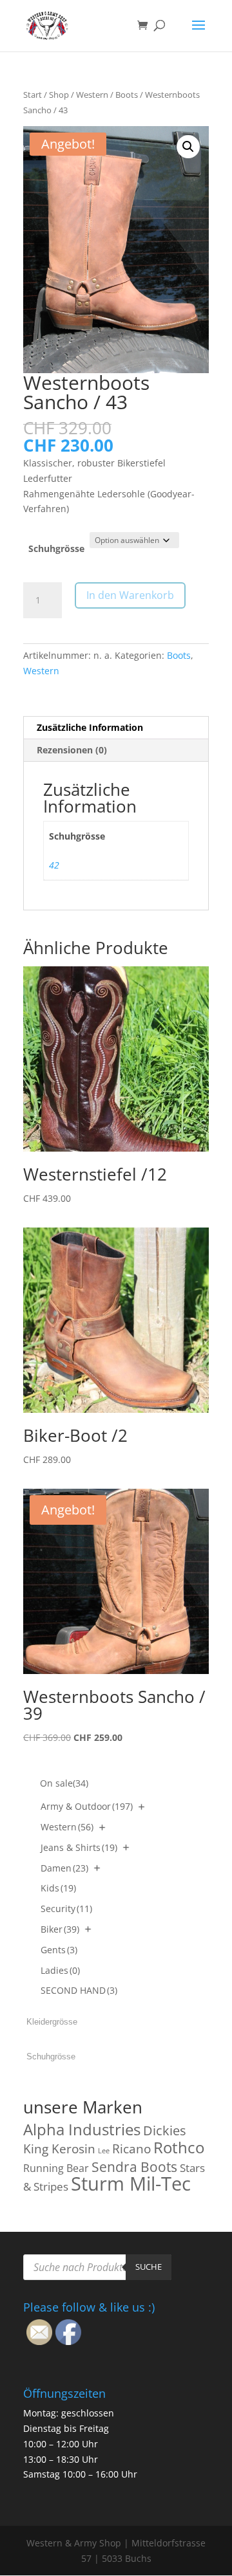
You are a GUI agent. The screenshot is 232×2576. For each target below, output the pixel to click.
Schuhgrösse (56, 548)
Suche (149, 2267)
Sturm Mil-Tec (131, 2184)
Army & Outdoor (87, 1806)
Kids (58, 1888)
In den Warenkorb (130, 595)
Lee (104, 2151)
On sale (64, 1783)
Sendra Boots (134, 2167)
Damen (64, 1868)
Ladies (60, 1970)
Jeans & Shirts (79, 1847)
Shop (59, 95)
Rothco (179, 2147)
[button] (188, 147)
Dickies (165, 2130)
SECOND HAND (79, 1990)
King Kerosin (59, 2149)
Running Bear (56, 2168)
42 (54, 865)
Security (66, 1909)
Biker (60, 1929)
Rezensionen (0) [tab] (72, 750)
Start (33, 95)
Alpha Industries (82, 2129)
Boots (127, 95)
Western (92, 95)
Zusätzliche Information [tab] (90, 727)
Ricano (131, 2149)
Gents (59, 1950)
